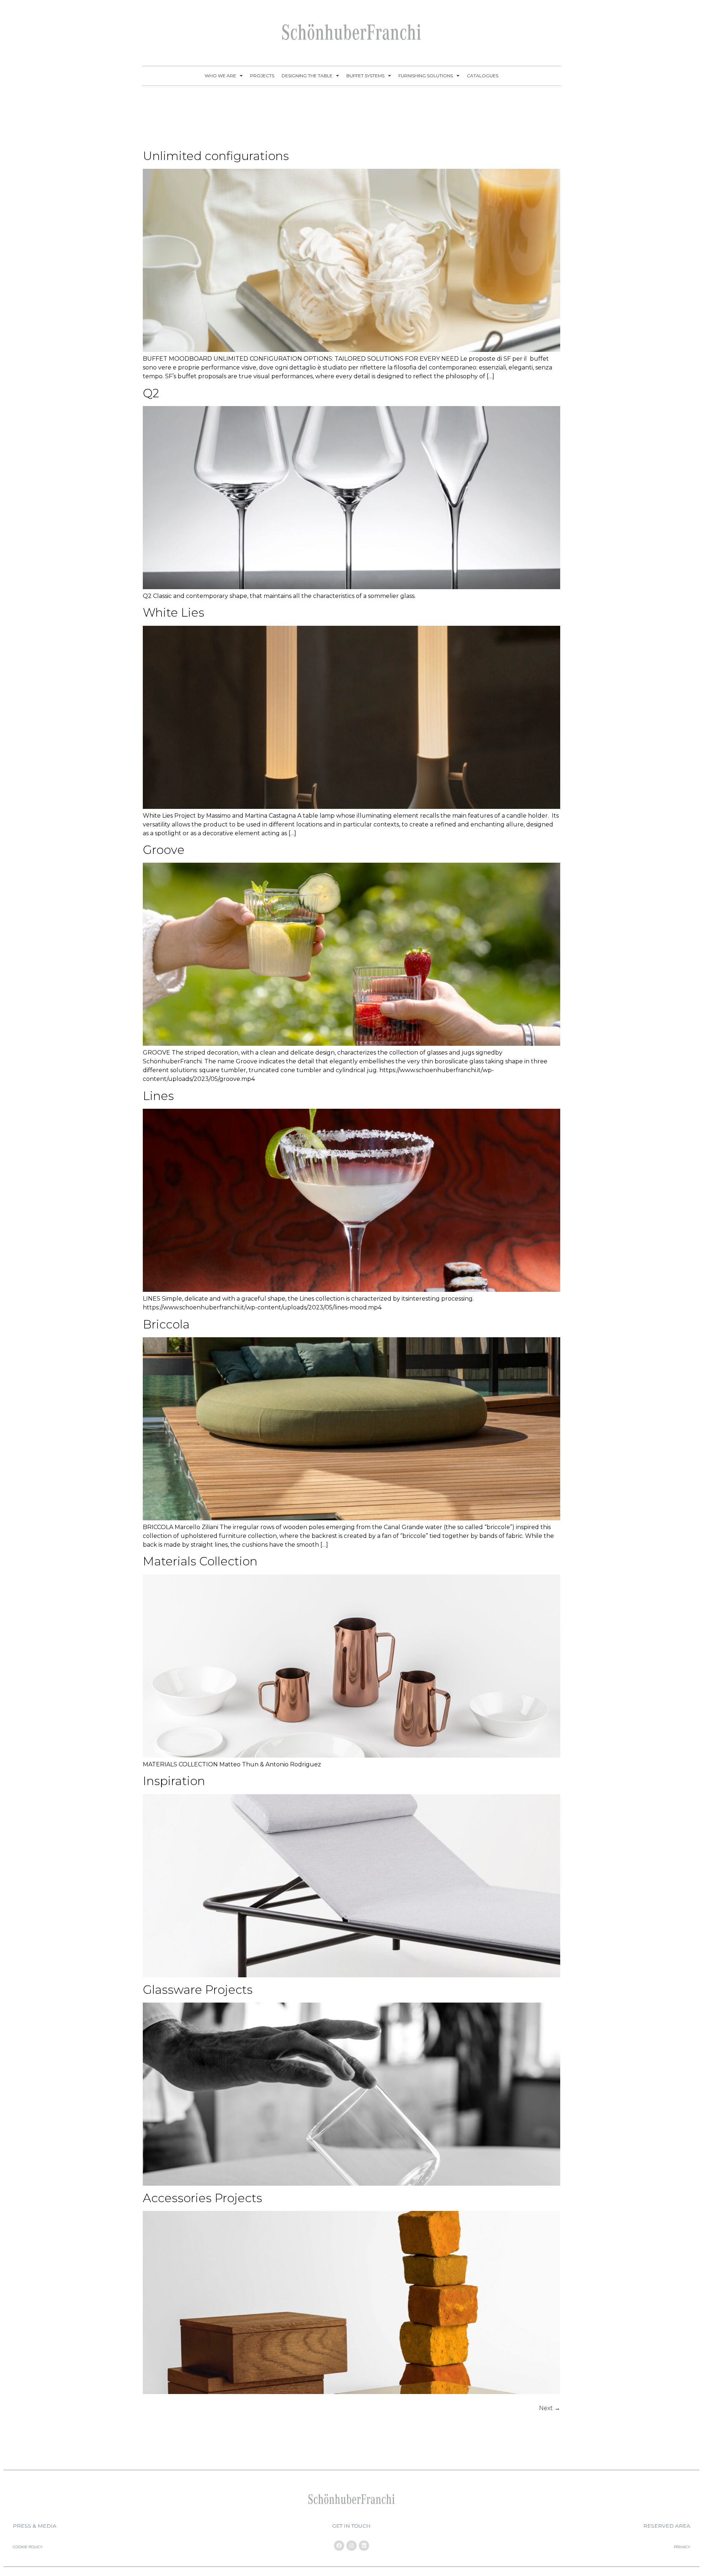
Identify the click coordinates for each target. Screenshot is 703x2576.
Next (550, 2408)
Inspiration (174, 1781)
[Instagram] (351, 2546)
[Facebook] (339, 2546)
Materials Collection (200, 1561)
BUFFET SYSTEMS (365, 76)
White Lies (174, 612)
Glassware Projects (198, 1990)
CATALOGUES (483, 76)
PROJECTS (262, 76)
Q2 (151, 393)
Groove (164, 850)
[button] (35, 2526)
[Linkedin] (364, 2546)
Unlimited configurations (216, 156)
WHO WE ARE (220, 76)
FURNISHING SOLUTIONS (426, 76)
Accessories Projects (202, 2198)
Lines (158, 1096)
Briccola (166, 1324)
